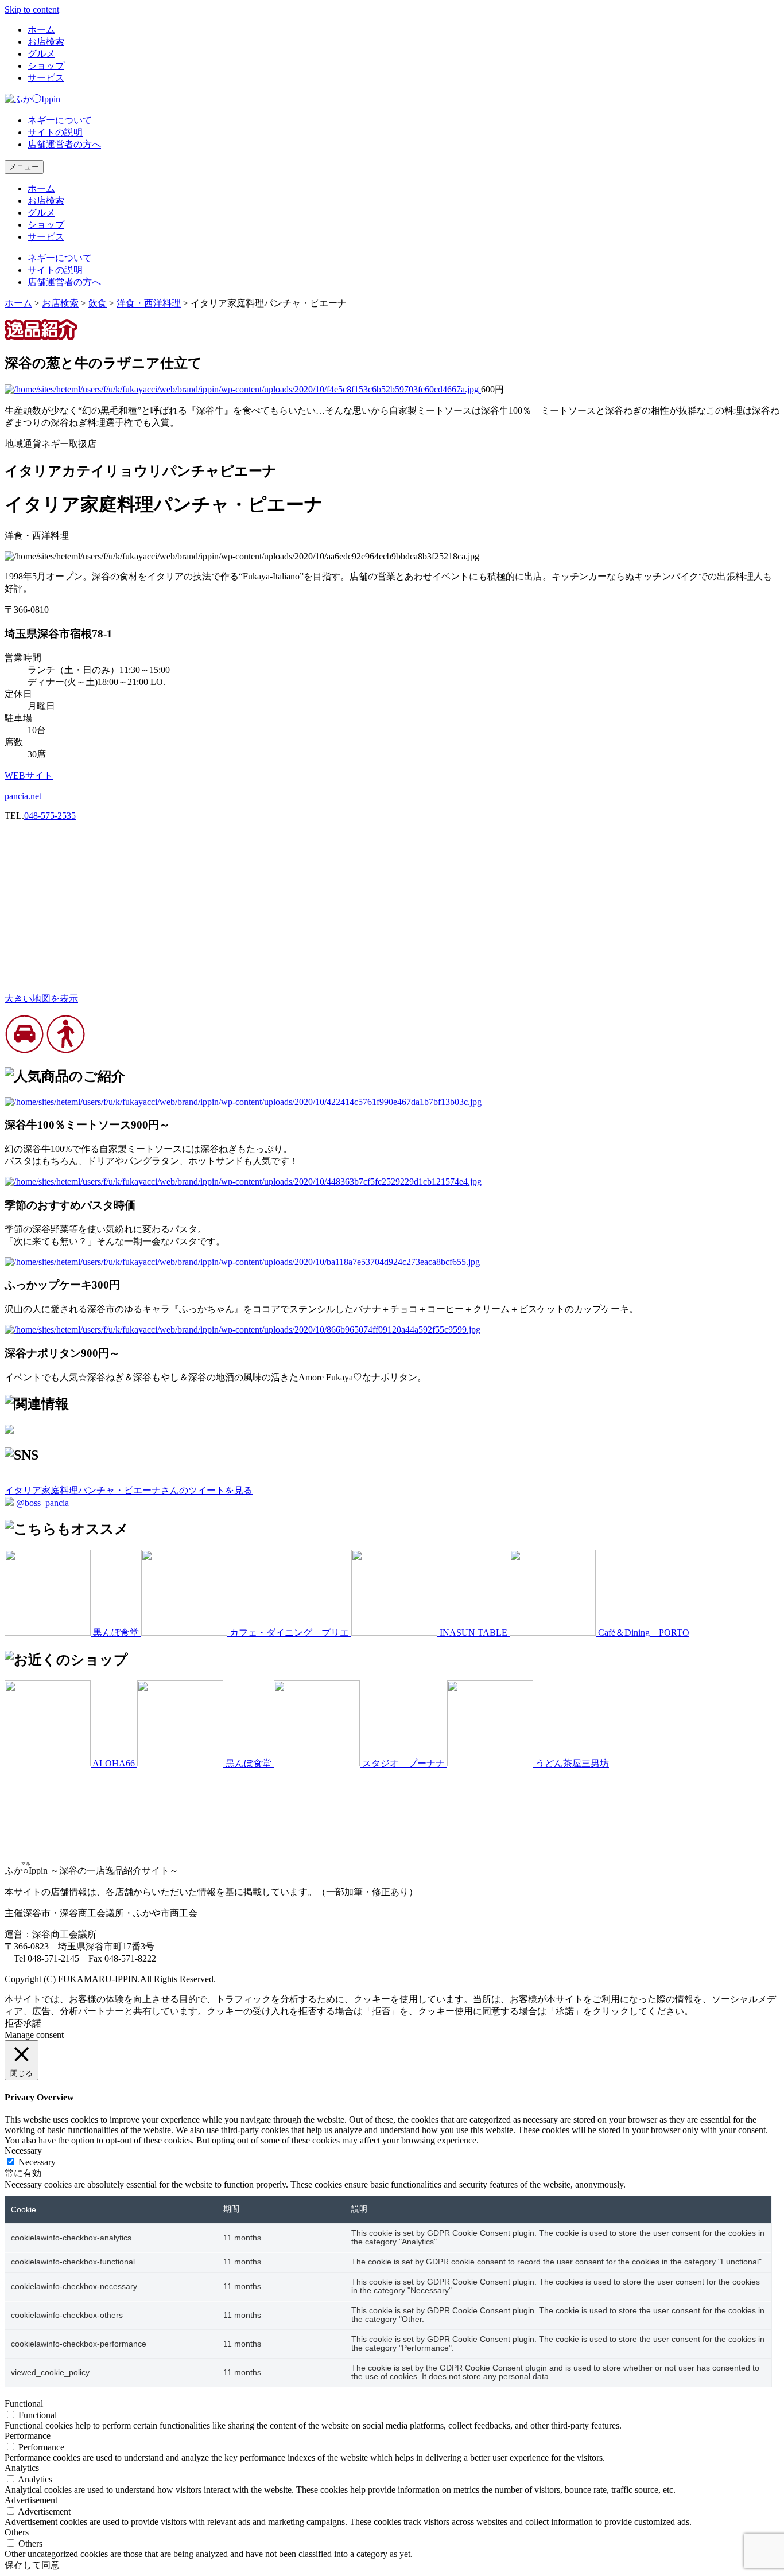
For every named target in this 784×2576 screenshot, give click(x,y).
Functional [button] (24, 2404)
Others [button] (17, 2532)
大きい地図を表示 (41, 999)
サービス (46, 78)
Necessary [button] (23, 2151)
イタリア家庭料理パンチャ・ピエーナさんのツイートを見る (129, 1490)
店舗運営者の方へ (64, 144)
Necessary (37, 2162)
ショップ (46, 66)
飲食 (98, 303)
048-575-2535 (50, 816)
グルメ (41, 54)
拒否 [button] (14, 2023)
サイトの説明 (55, 132)
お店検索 (46, 42)
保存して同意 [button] (32, 2565)
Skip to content (32, 9)
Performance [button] (28, 2436)
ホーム (41, 30)
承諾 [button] (32, 2023)
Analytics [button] (22, 2468)
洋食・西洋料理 (149, 303)
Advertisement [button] (31, 2500)
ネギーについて (60, 120)
